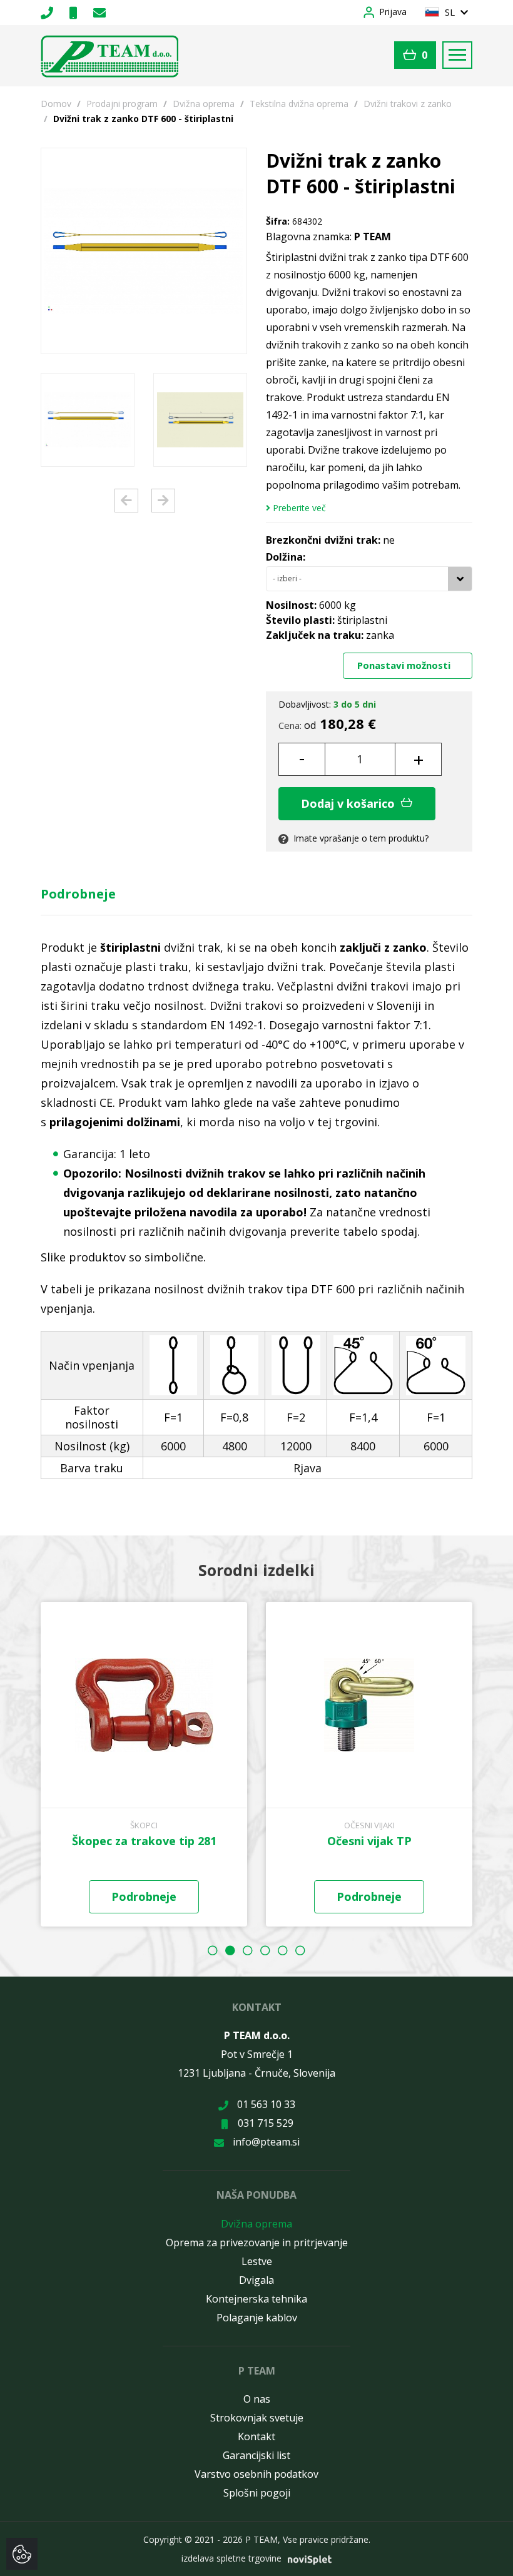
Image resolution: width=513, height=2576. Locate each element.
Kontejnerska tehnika (256, 2299)
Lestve (257, 2261)
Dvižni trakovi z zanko (408, 104)
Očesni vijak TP (369, 1841)
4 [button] (265, 1950)
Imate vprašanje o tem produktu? (360, 838)
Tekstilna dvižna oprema (299, 104)
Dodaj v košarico (349, 803)
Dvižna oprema (204, 104)
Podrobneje (78, 894)
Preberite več (298, 508)
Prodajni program (122, 104)
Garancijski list (256, 2455)
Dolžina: (286, 557)
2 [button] (230, 1950)
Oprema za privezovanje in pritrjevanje (257, 2243)
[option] (88, 420)
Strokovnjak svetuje (257, 2418)
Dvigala (256, 2280)
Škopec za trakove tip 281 (144, 1841)
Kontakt (256, 2436)
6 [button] (300, 1950)
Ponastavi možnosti (405, 665)
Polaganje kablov (257, 2318)
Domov (56, 104)
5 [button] (283, 1950)
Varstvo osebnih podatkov (256, 2474)
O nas (257, 2399)
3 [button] (248, 1950)
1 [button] (213, 1950)
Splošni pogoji (257, 2493)
